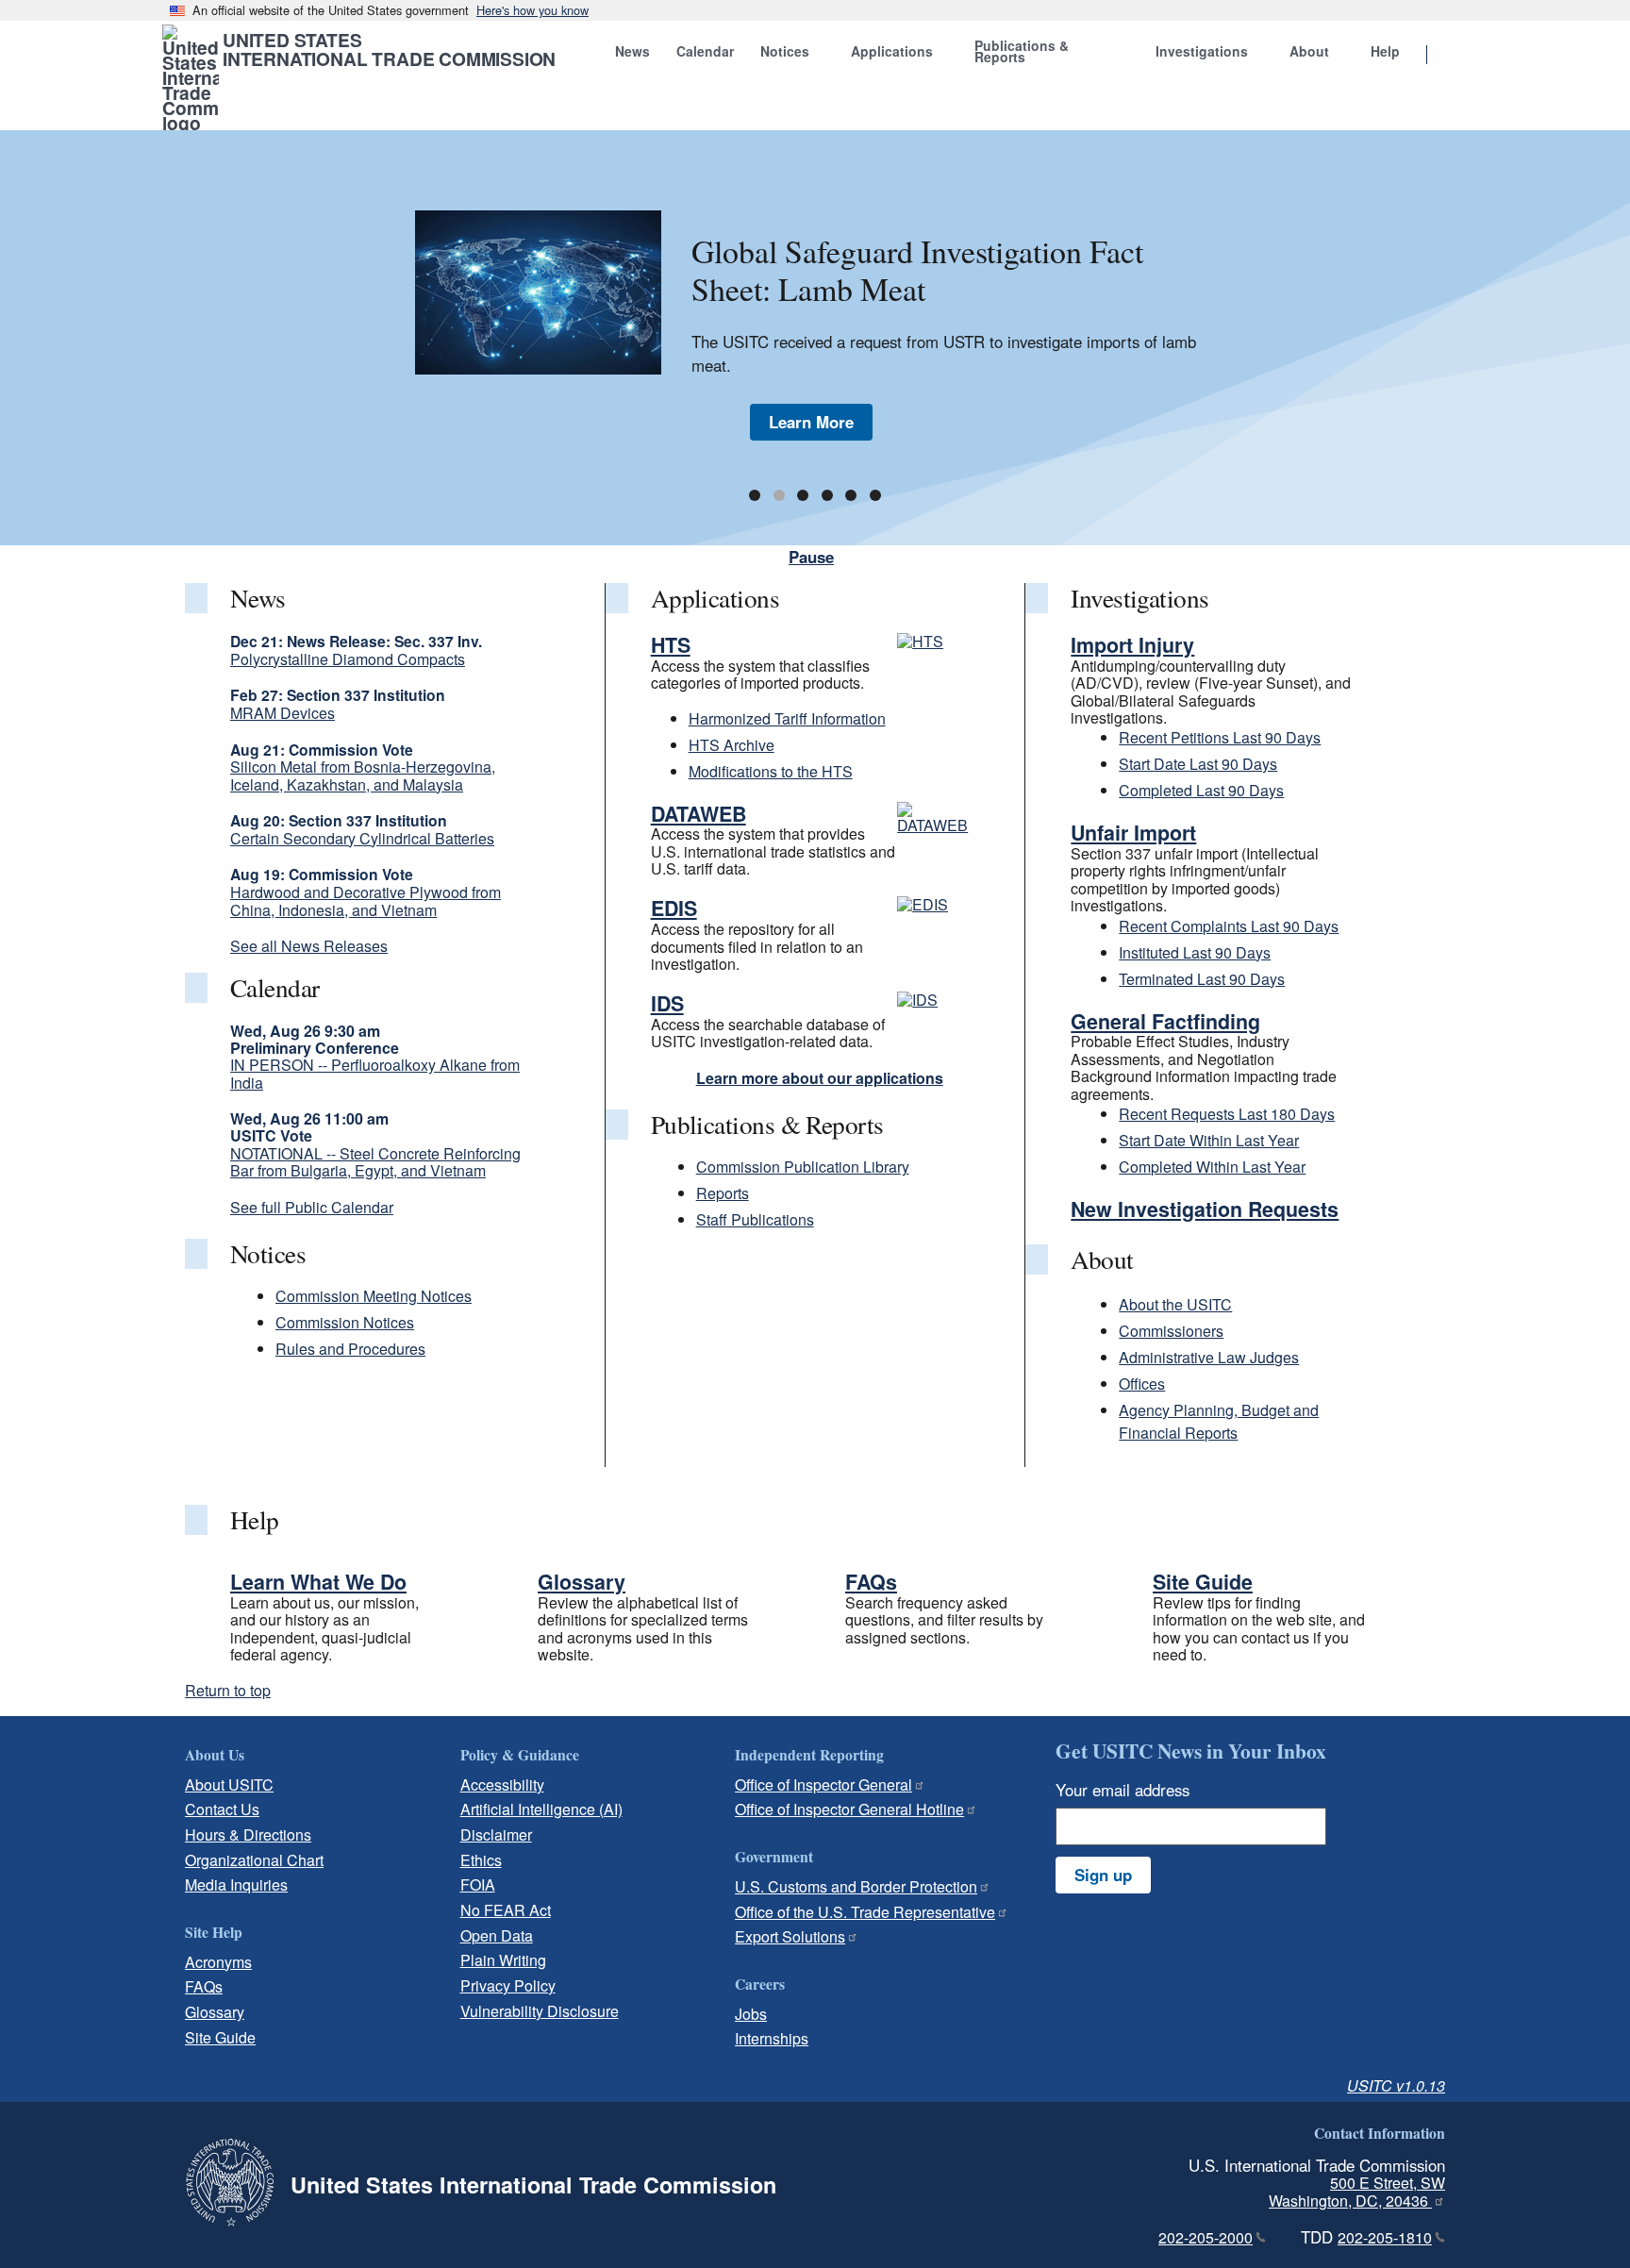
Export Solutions (790, 1936)
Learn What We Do (318, 1582)
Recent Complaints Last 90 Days (1229, 926)
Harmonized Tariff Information (787, 718)
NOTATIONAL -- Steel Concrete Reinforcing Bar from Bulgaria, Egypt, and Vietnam (375, 1162)
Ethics (481, 1860)
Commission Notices (345, 1322)
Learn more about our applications (820, 1078)
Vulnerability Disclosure (540, 2011)
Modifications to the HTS (771, 771)
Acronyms (218, 1962)
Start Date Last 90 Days (1198, 764)
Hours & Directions (248, 1834)
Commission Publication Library (803, 1167)
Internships (772, 2038)
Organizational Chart (254, 1860)
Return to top (228, 1690)
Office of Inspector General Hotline (849, 1809)
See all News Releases (309, 946)
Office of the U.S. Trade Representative (865, 1912)
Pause (811, 557)
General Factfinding (1165, 1021)
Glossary (582, 1582)
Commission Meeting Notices (374, 1296)
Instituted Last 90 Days (1195, 952)
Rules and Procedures (350, 1349)
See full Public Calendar (312, 1207)
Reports (723, 1193)
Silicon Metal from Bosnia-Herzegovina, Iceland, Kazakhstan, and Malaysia (363, 775)
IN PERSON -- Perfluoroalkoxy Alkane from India (375, 1073)
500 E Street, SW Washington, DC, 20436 (1357, 2192)
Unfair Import (1133, 833)
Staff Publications (755, 1219)
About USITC (229, 1784)
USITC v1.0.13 (1396, 2085)
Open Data (497, 1935)
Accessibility (502, 1784)
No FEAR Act (506, 1910)
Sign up (1103, 1875)
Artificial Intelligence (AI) (541, 1809)
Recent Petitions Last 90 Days (1220, 737)
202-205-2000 (1206, 2237)
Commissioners (1171, 1331)
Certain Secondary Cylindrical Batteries (362, 838)
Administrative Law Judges (1209, 1357)
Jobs (751, 2014)
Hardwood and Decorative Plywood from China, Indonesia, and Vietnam (366, 901)
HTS (671, 645)
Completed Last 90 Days (1201, 790)
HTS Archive (732, 745)
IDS (667, 1003)
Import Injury (1132, 645)
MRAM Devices (283, 713)
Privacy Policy (508, 1985)
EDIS (674, 908)
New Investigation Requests (1205, 1209)
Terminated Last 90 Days (1202, 979)
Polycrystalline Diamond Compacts (348, 659)
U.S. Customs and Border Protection (856, 1886)
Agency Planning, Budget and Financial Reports (1219, 1421)
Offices (1142, 1384)
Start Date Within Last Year (1209, 1140)
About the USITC (1175, 1304)
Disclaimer (496, 1834)
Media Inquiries (236, 1884)
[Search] (1451, 56)
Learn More (811, 422)
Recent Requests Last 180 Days (1227, 1114)
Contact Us (222, 1809)
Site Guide (1203, 1582)
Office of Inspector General (823, 1784)
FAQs (871, 1582)
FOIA (478, 1884)
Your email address (1123, 1790)
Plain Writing (503, 1960)
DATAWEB (699, 814)
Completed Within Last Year (1212, 1167)
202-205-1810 (1385, 2237)
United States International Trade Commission (389, 49)
